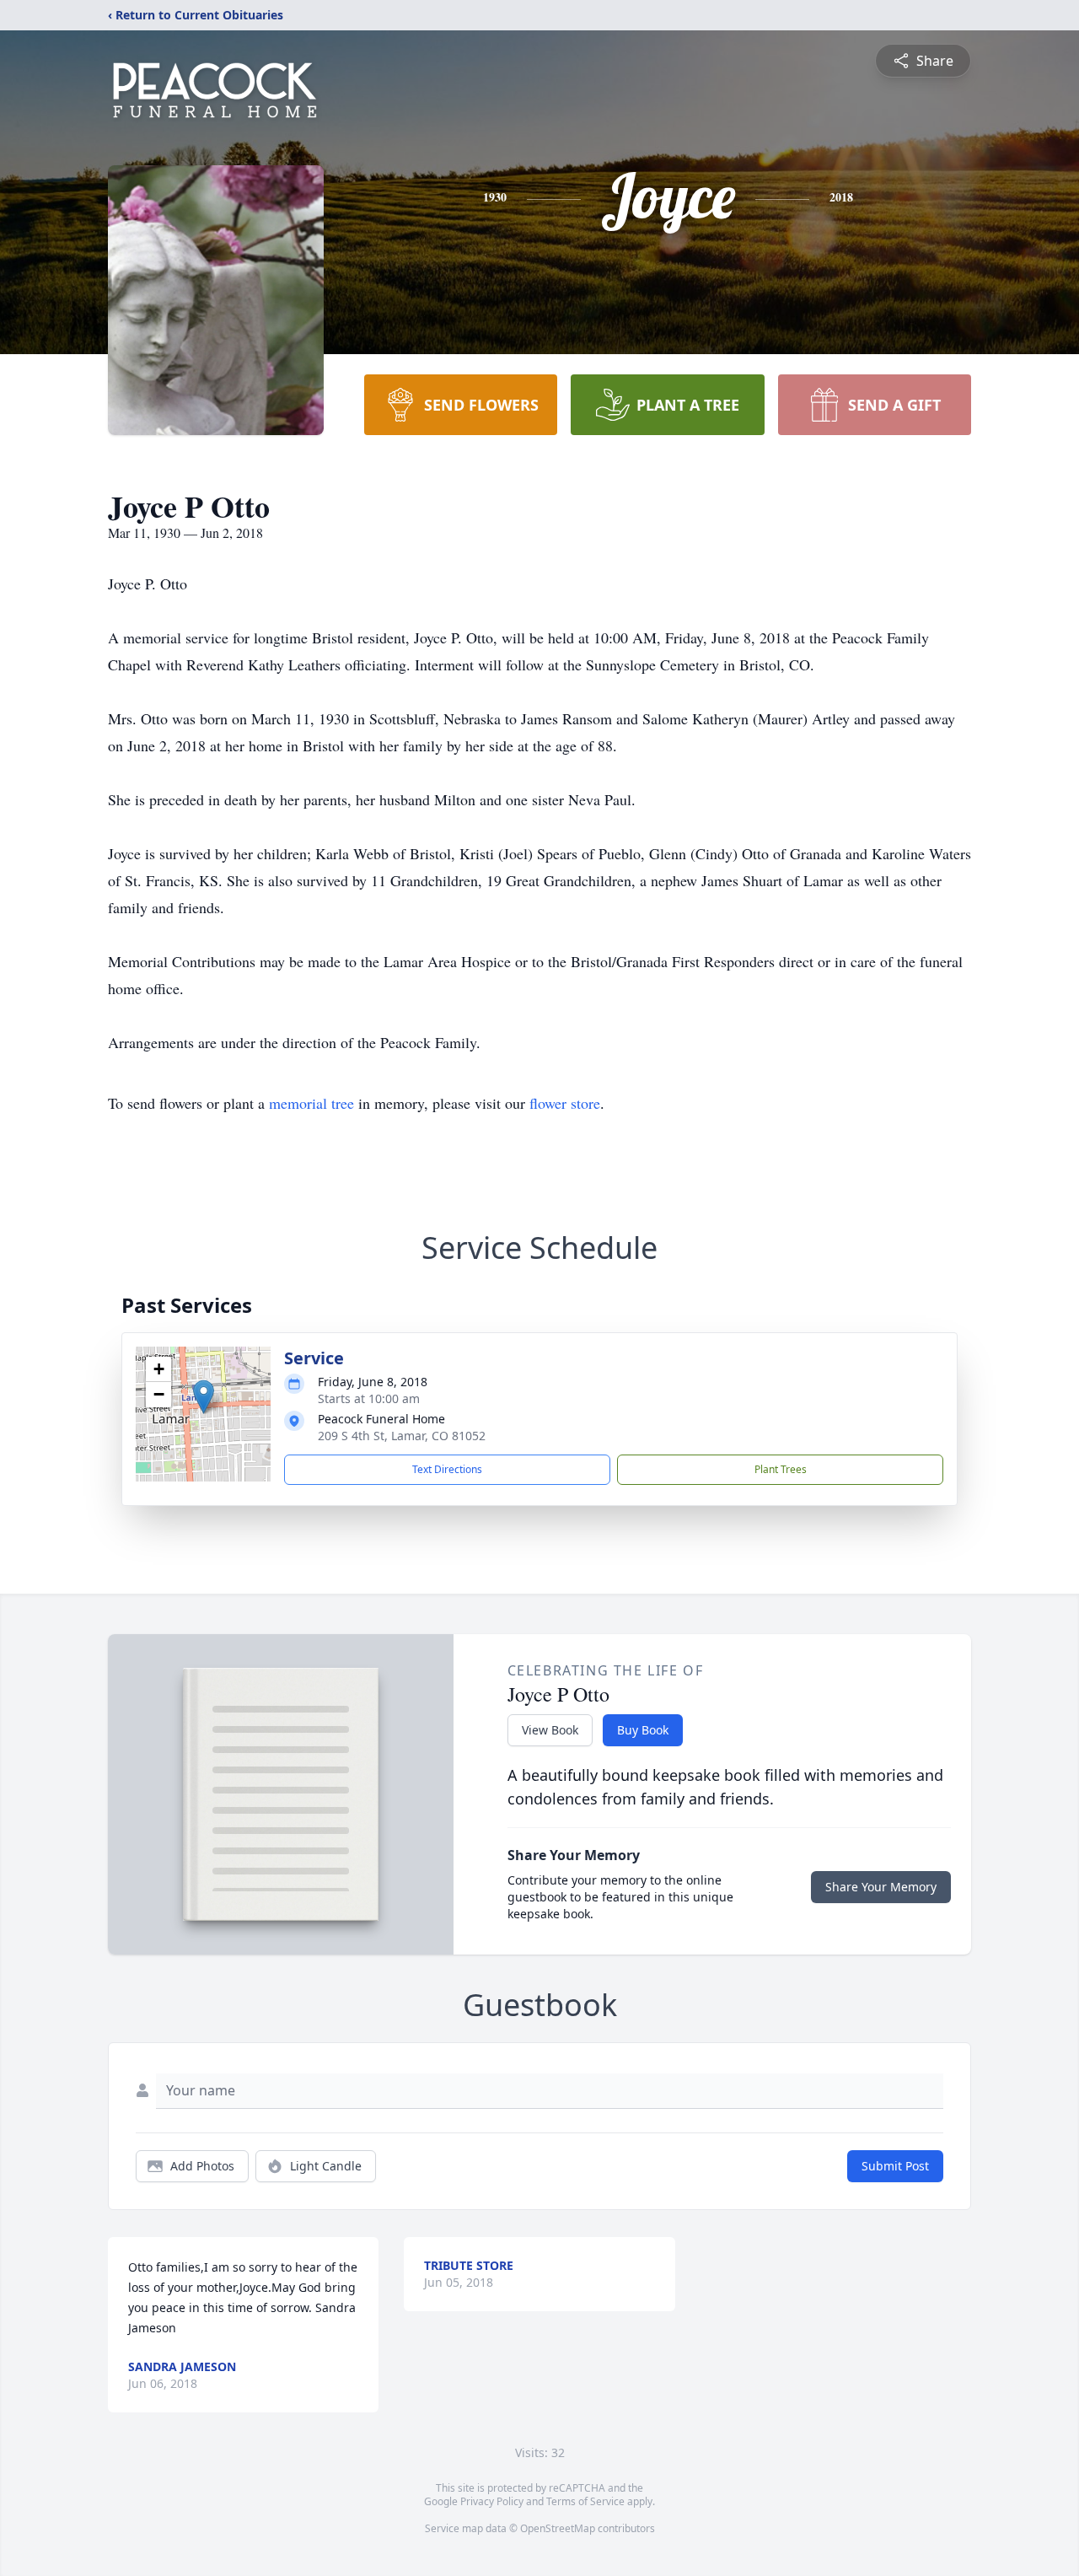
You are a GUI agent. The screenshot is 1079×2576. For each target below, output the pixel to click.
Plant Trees (781, 1469)
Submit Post (895, 2166)
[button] (204, 1397)
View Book (550, 1730)
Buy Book (643, 1730)
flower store (565, 1103)
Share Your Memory (881, 1887)
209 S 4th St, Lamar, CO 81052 (402, 1436)
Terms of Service (585, 2501)
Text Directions (447, 1469)
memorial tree (311, 1103)
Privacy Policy (492, 2501)
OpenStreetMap (558, 2528)
